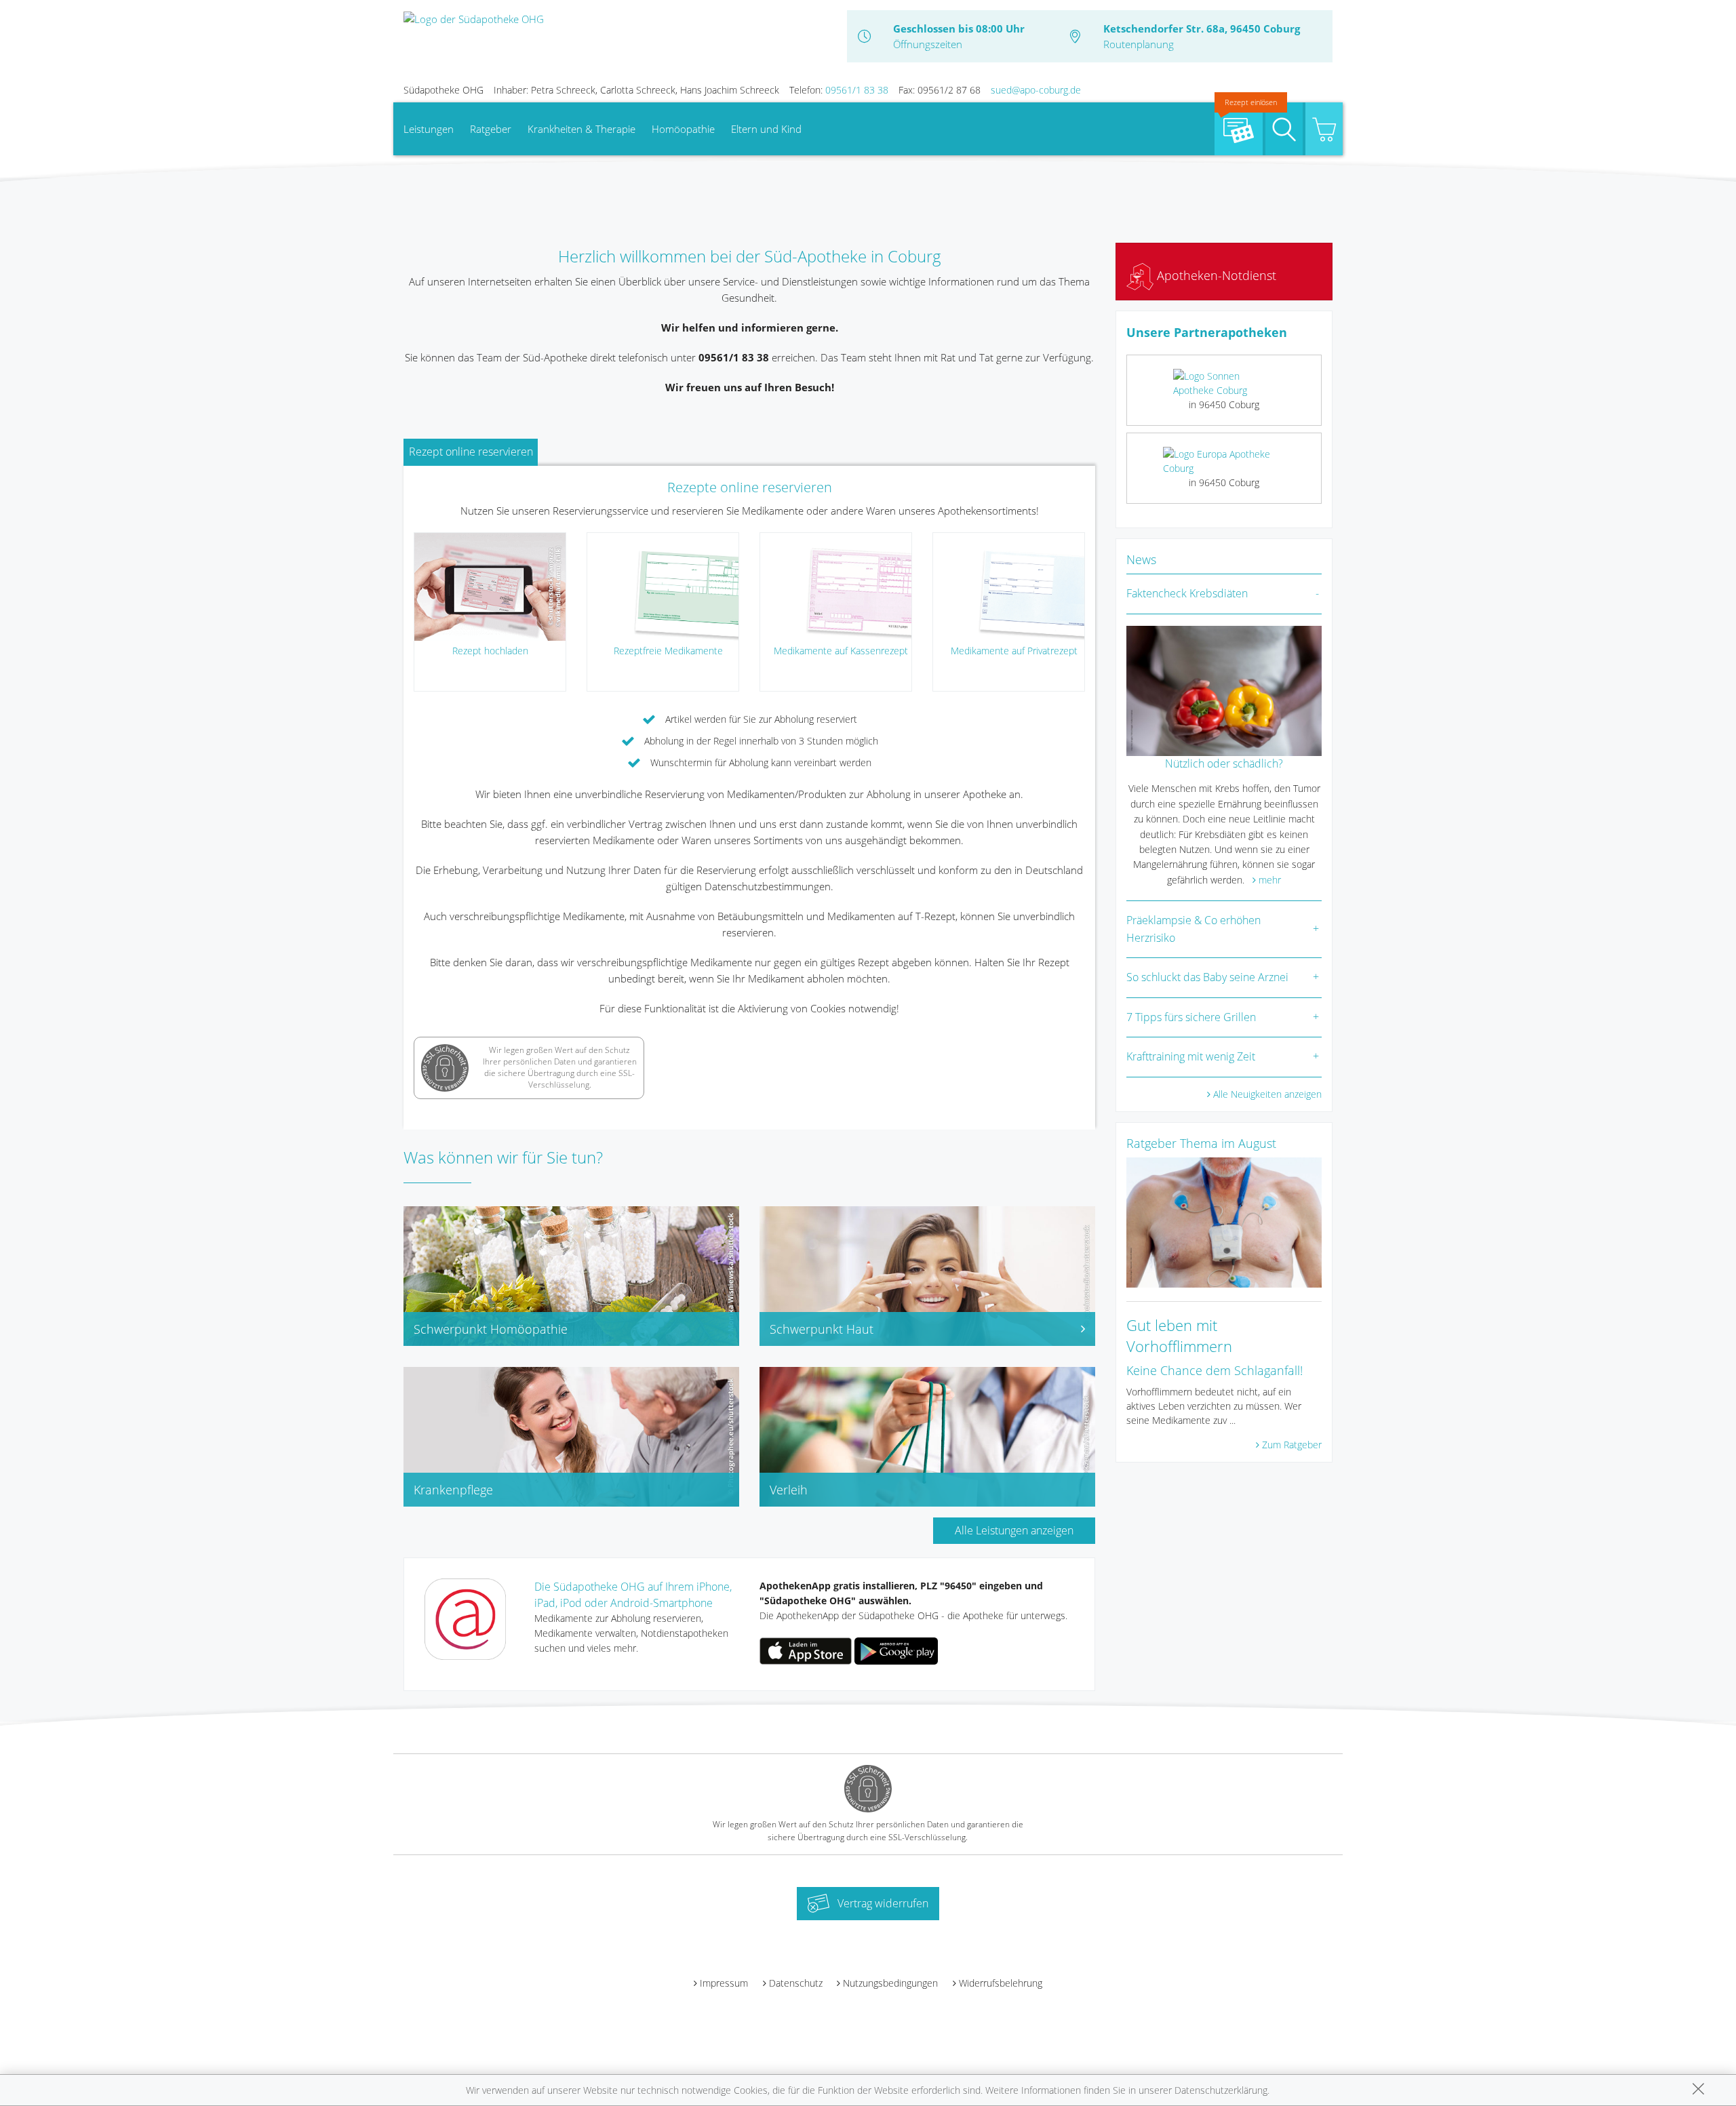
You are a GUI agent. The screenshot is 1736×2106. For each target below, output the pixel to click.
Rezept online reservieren (471, 452)
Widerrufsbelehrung (1001, 1983)
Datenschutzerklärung (1221, 2090)
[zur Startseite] (474, 18)
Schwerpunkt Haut (822, 1329)
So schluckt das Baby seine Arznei (1207, 977)
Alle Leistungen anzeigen (1014, 1530)
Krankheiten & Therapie (581, 129)
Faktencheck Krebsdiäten (1187, 593)
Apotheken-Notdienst (1215, 275)
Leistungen (429, 129)
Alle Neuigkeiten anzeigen (1267, 1094)
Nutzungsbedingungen (890, 1983)
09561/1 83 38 (857, 90)
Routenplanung (1139, 44)
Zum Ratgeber (1292, 1445)
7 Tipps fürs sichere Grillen (1191, 1017)
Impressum (724, 1983)
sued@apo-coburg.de (1036, 90)
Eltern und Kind (766, 129)
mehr (1270, 880)
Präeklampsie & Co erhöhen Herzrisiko (1193, 929)
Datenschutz (796, 1983)
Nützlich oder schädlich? (1224, 763)
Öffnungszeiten (928, 44)
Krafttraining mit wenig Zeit (1191, 1056)
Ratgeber (491, 129)
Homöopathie (683, 129)
